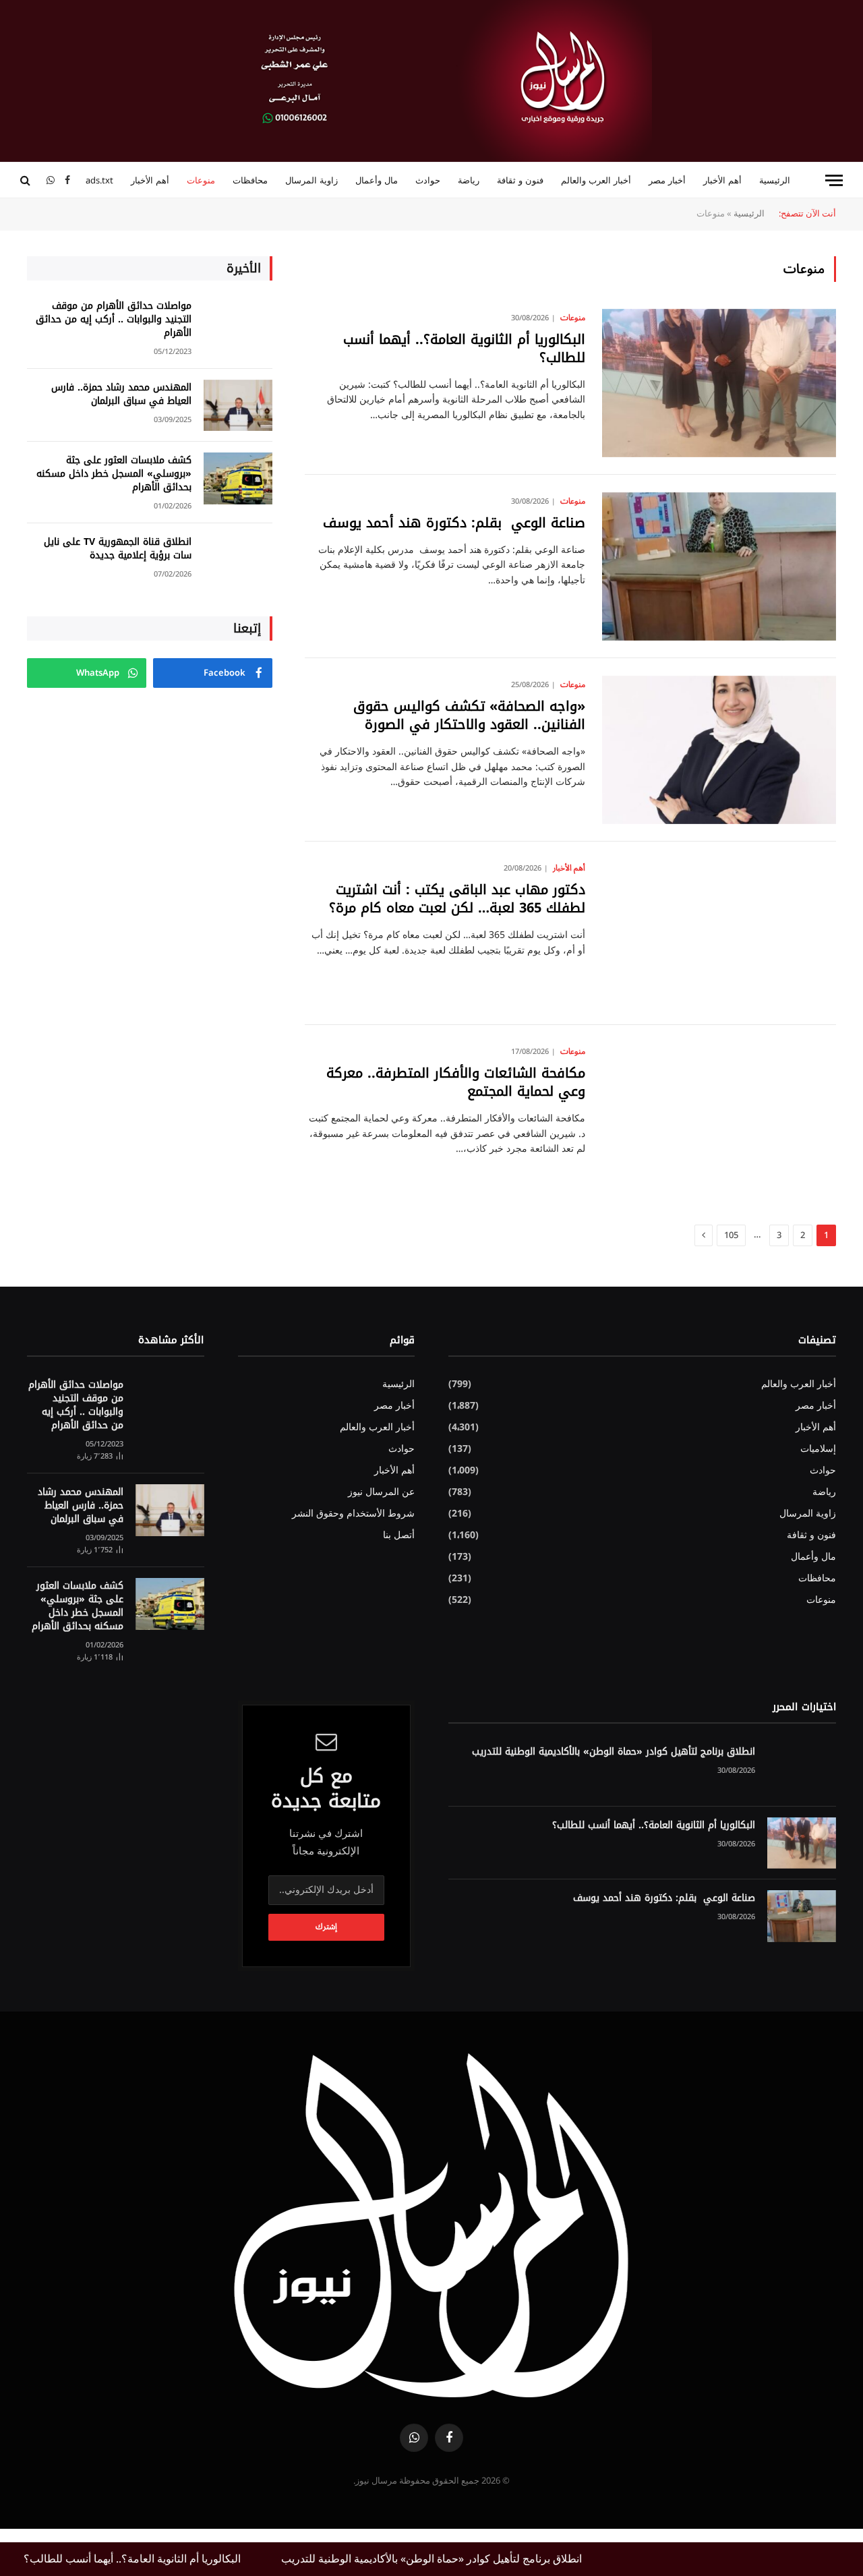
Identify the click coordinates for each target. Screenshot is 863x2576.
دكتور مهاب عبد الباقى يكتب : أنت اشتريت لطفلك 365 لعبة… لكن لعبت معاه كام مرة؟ (457, 899)
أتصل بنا (399, 1535)
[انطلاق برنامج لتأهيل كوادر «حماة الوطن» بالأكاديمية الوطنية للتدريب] (802, 1770)
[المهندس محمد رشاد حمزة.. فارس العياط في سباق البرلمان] (238, 406)
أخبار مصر (667, 180)
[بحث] (27, 180)
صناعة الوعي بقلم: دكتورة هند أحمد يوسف (452, 523)
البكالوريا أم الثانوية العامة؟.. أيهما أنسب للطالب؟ (464, 349)
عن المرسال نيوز (381, 1492)
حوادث (428, 180)
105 (731, 1235)
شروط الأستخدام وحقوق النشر (353, 1514)
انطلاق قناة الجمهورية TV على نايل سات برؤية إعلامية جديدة (118, 549)
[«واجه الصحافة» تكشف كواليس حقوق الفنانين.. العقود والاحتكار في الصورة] (719, 750)
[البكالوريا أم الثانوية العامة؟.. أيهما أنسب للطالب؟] (719, 383)
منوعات (201, 180)
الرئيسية (775, 180)
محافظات (250, 180)
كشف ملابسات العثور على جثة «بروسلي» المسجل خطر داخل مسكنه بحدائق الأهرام (114, 474)
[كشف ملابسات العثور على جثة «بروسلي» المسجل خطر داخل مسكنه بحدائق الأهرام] (238, 478)
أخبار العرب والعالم (596, 180)
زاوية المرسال (311, 180)
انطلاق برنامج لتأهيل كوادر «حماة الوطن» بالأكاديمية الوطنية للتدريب (614, 1752)
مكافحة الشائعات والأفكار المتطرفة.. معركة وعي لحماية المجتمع (456, 1082)
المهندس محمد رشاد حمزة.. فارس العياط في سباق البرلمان (121, 394)
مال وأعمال (377, 180)
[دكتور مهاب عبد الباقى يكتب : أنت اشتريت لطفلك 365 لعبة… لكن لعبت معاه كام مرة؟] (719, 933)
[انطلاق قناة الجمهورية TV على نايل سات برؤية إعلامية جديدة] (238, 560)
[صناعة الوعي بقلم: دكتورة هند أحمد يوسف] (719, 566)
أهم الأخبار (722, 180)
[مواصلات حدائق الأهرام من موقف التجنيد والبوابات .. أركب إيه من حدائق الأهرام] (238, 324)
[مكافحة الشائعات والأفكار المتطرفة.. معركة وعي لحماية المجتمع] (719, 1117)
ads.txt (99, 180)
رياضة (469, 180)
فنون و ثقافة (520, 180)
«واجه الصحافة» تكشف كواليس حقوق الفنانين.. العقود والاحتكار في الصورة (469, 715)
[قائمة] (834, 180)
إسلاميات (818, 1449)
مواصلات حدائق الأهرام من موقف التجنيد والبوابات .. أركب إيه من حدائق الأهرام (114, 320)
